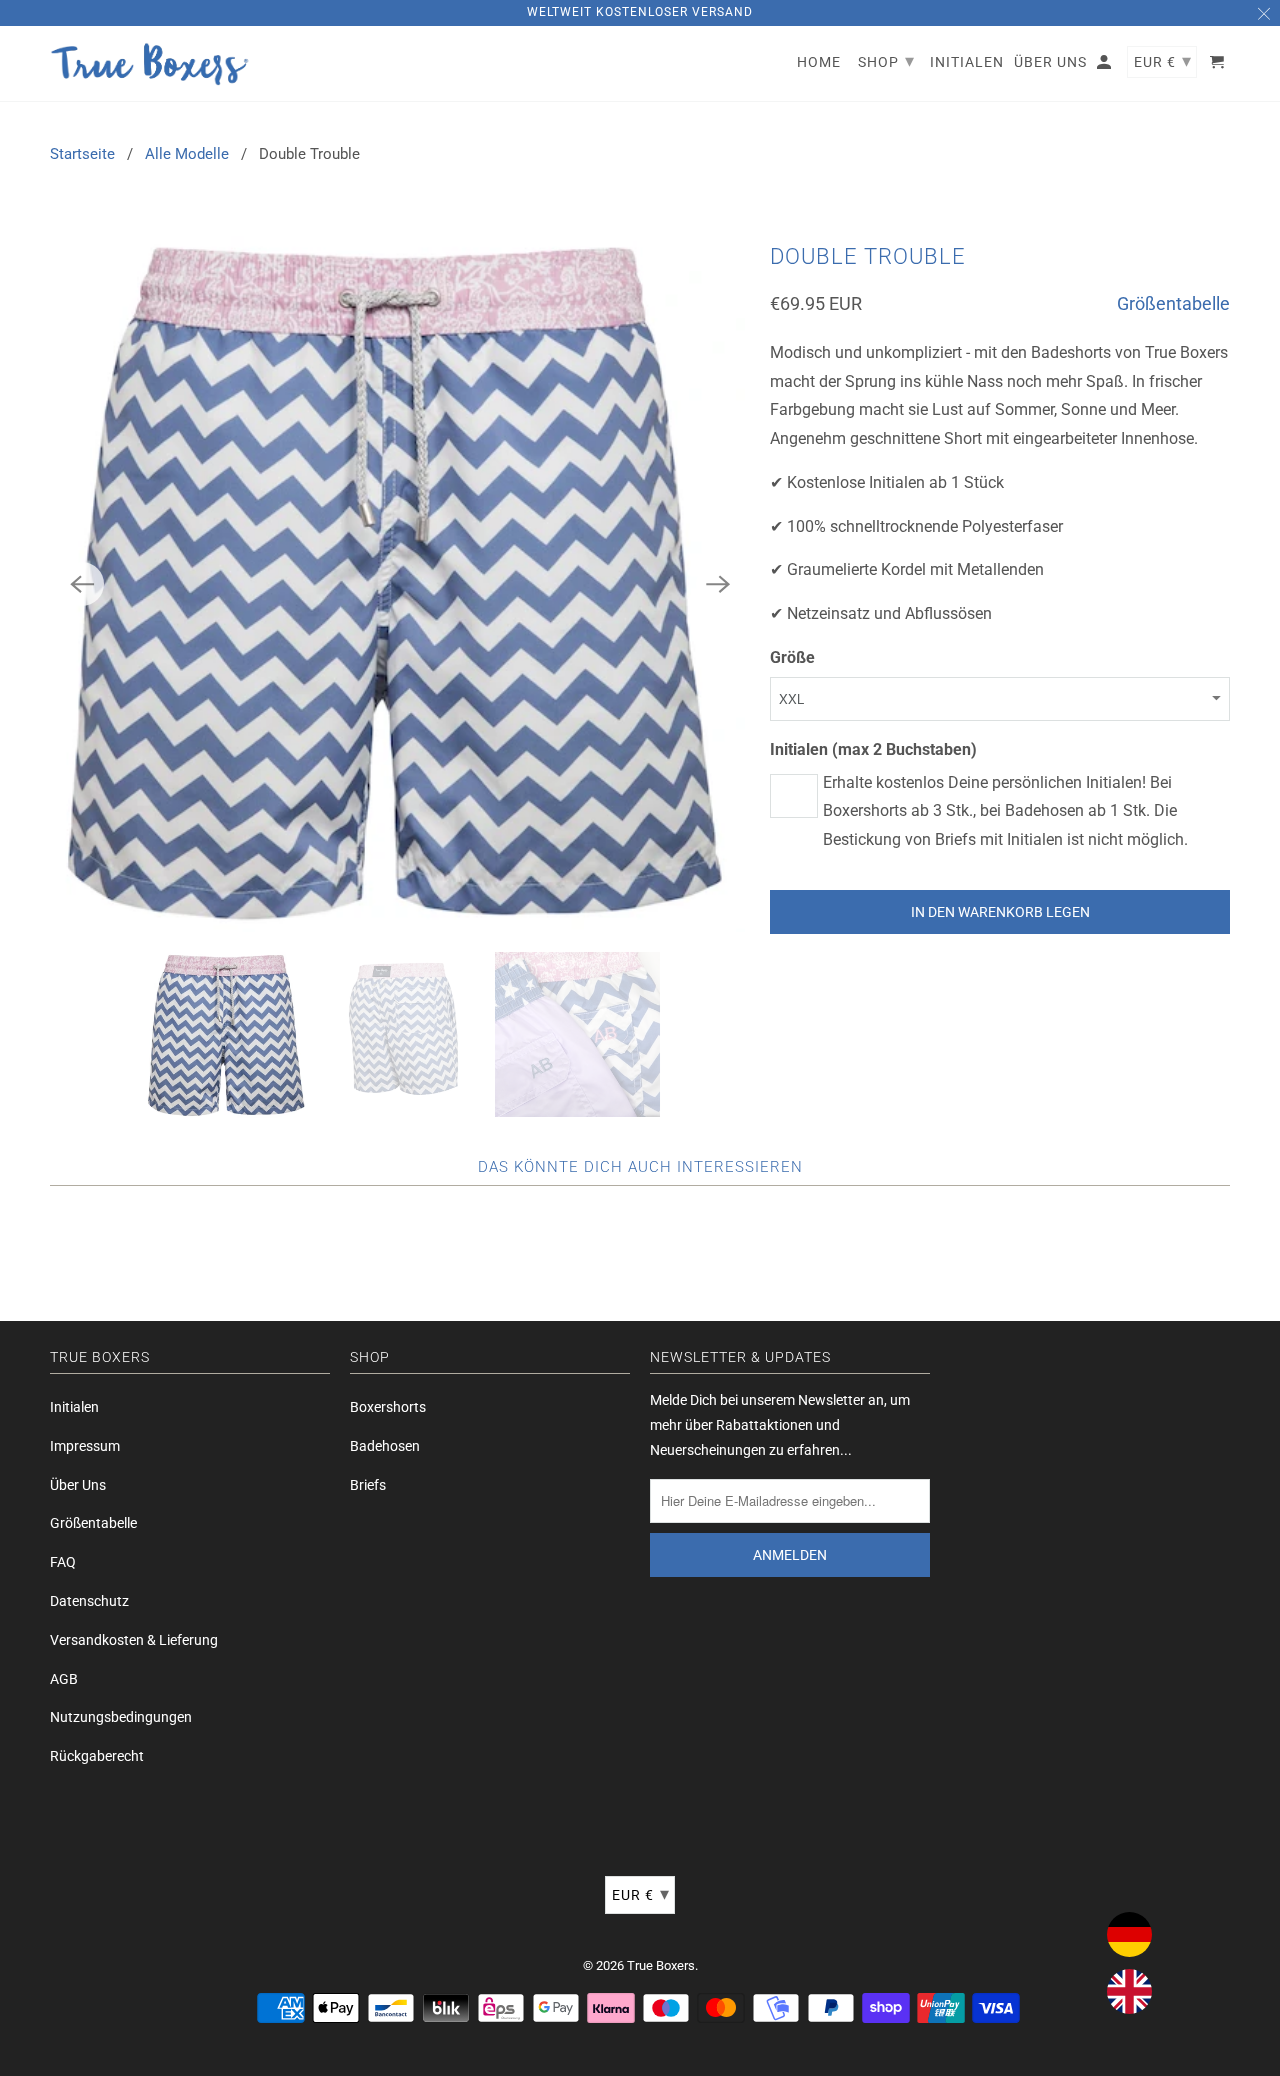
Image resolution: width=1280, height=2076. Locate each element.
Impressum (85, 1446)
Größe (792, 657)
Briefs (368, 1485)
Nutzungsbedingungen (121, 1717)
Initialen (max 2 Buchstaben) (873, 749)
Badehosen (385, 1446)
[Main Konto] (1105, 66)
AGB (64, 1679)
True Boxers (661, 1965)
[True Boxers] (150, 64)
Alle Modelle (187, 154)
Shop (886, 60)
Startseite (82, 154)
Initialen (74, 1407)
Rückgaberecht (97, 1756)
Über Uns (78, 1485)
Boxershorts (388, 1407)
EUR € (641, 1893)
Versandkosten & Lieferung (134, 1640)
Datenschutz (89, 1601)
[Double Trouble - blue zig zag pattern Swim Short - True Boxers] (400, 584)
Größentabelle (1173, 303)
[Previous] (82, 584)
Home (819, 62)
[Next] (718, 584)
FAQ (63, 1562)
